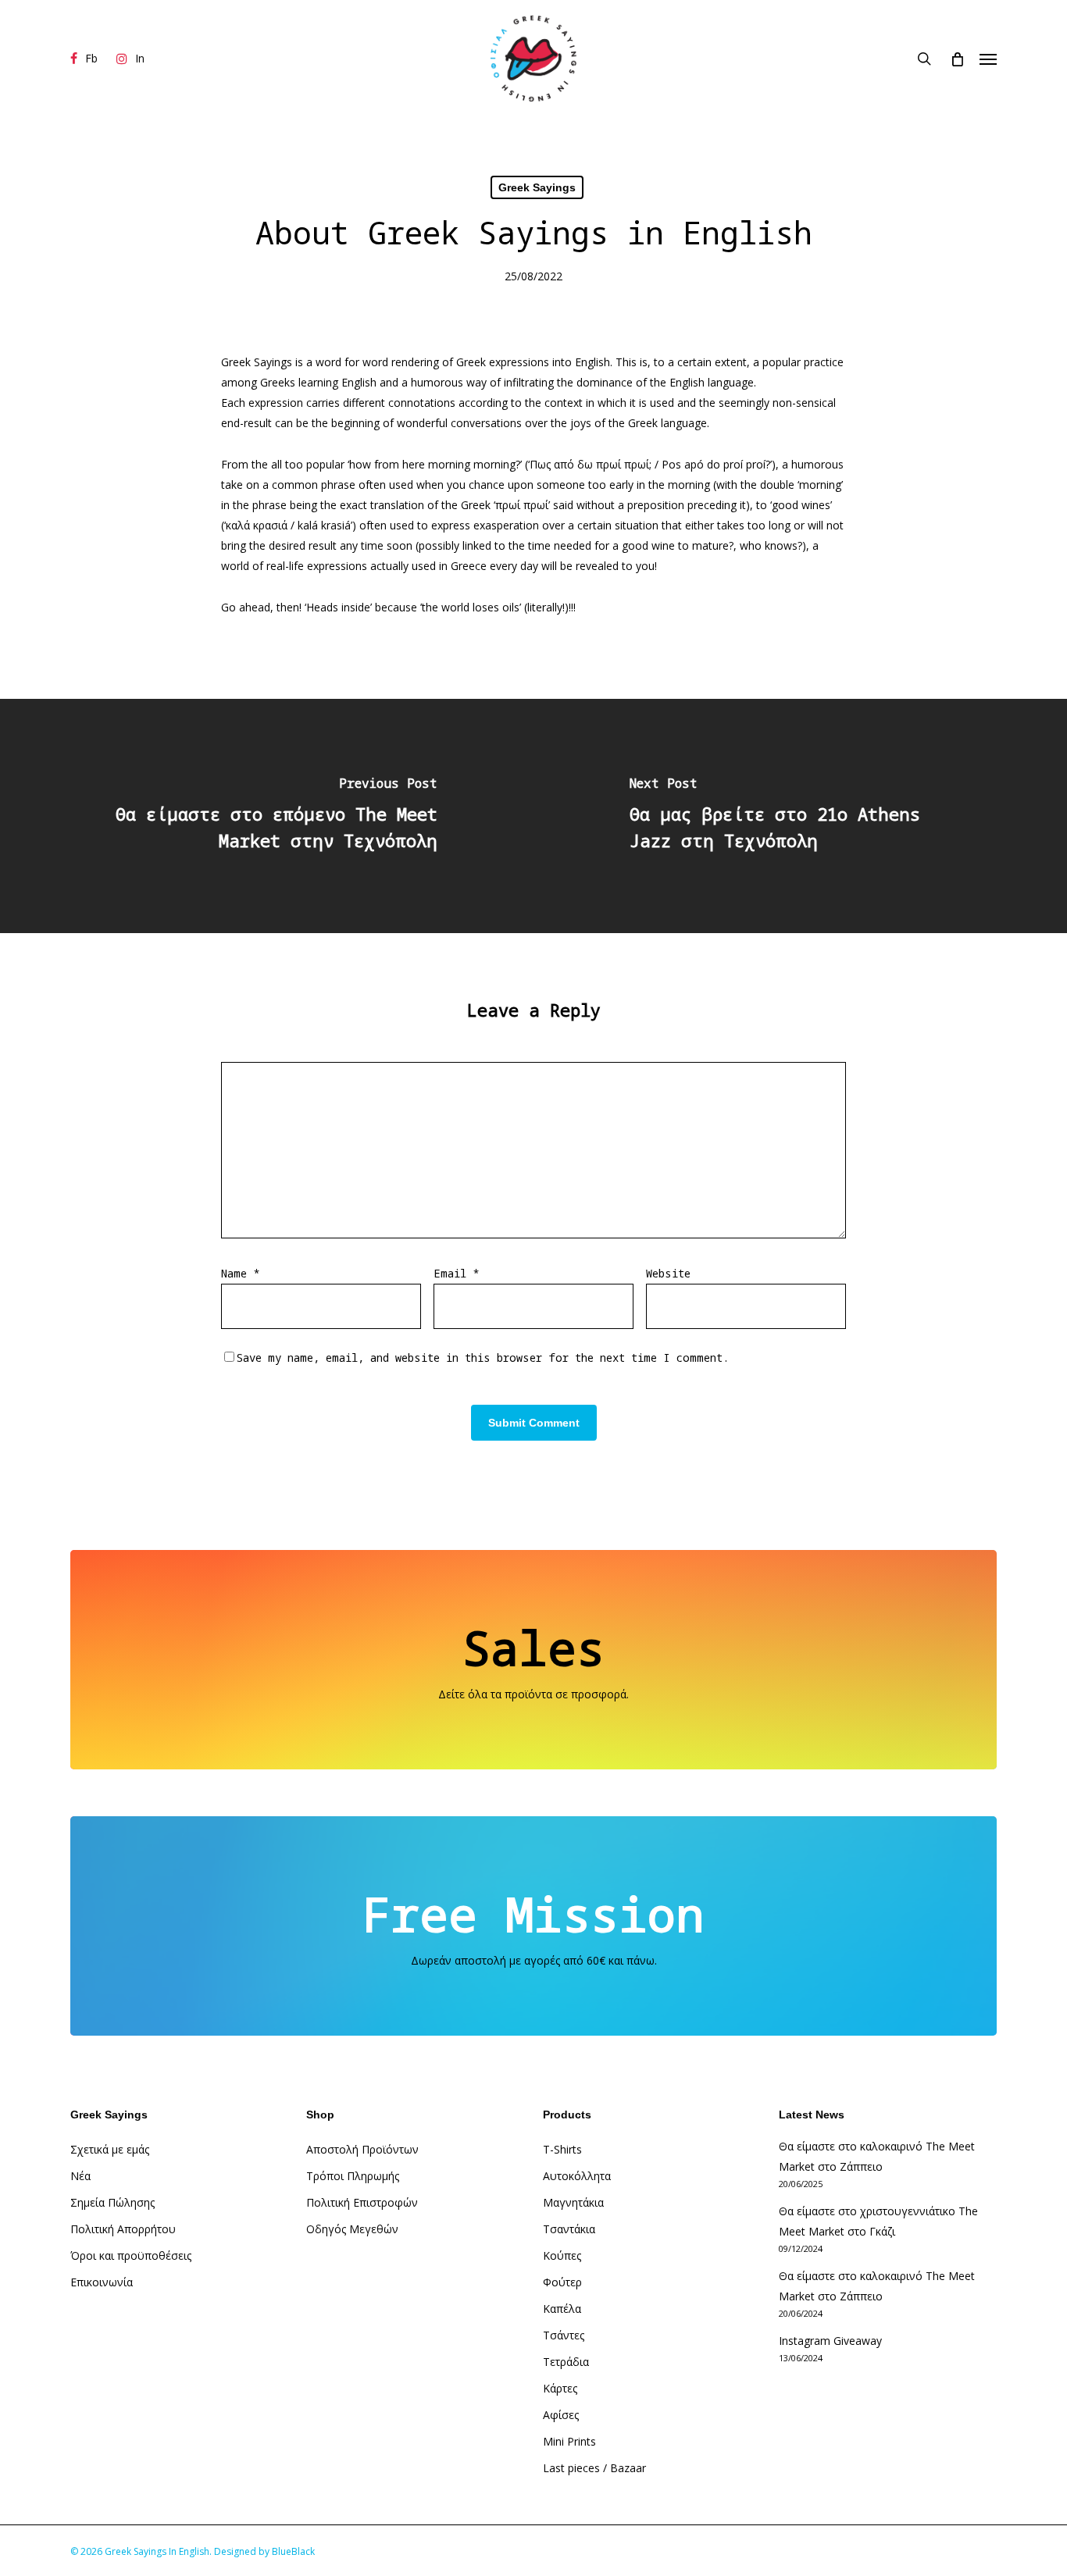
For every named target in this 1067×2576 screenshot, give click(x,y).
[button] (988, 59)
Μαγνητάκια (573, 2202)
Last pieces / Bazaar (594, 2468)
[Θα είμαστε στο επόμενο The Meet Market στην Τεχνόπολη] (267, 816)
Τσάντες (564, 2335)
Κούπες (562, 2255)
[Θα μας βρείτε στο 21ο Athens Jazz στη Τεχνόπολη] (800, 816)
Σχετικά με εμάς (110, 2149)
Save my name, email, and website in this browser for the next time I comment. (483, 1357)
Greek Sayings (537, 187)
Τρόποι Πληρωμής (353, 2176)
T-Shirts (562, 2149)
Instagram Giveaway (830, 2341)
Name (240, 1273)
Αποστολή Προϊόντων (362, 2149)
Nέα (80, 2176)
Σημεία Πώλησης (112, 2202)
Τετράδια (566, 2362)
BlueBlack (293, 2551)
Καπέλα (562, 2309)
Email (456, 1273)
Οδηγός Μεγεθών (352, 2229)
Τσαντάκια (569, 2229)
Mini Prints (569, 2441)
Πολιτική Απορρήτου (123, 2229)
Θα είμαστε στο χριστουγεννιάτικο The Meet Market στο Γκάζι (878, 2221)
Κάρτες (560, 2388)
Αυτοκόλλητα (577, 2176)
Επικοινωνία (102, 2282)
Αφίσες (561, 2415)
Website (668, 1273)
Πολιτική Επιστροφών (362, 2202)
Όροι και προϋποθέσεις (131, 2255)
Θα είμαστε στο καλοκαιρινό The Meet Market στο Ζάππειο (877, 2156)
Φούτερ (562, 2282)
